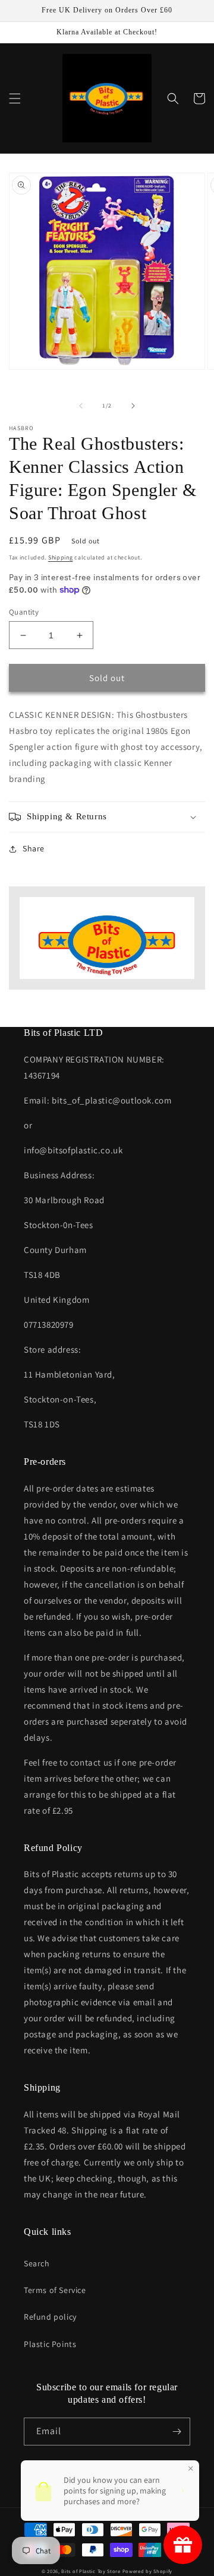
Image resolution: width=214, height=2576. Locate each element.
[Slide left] (81, 406)
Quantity (24, 612)
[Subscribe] (177, 2432)
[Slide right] (133, 406)
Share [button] (34, 848)
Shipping (61, 557)
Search (37, 2263)
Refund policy (50, 2317)
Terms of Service (55, 2290)
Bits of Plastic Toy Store (91, 2571)
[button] (15, 98)
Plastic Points (50, 2344)
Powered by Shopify (148, 2571)
